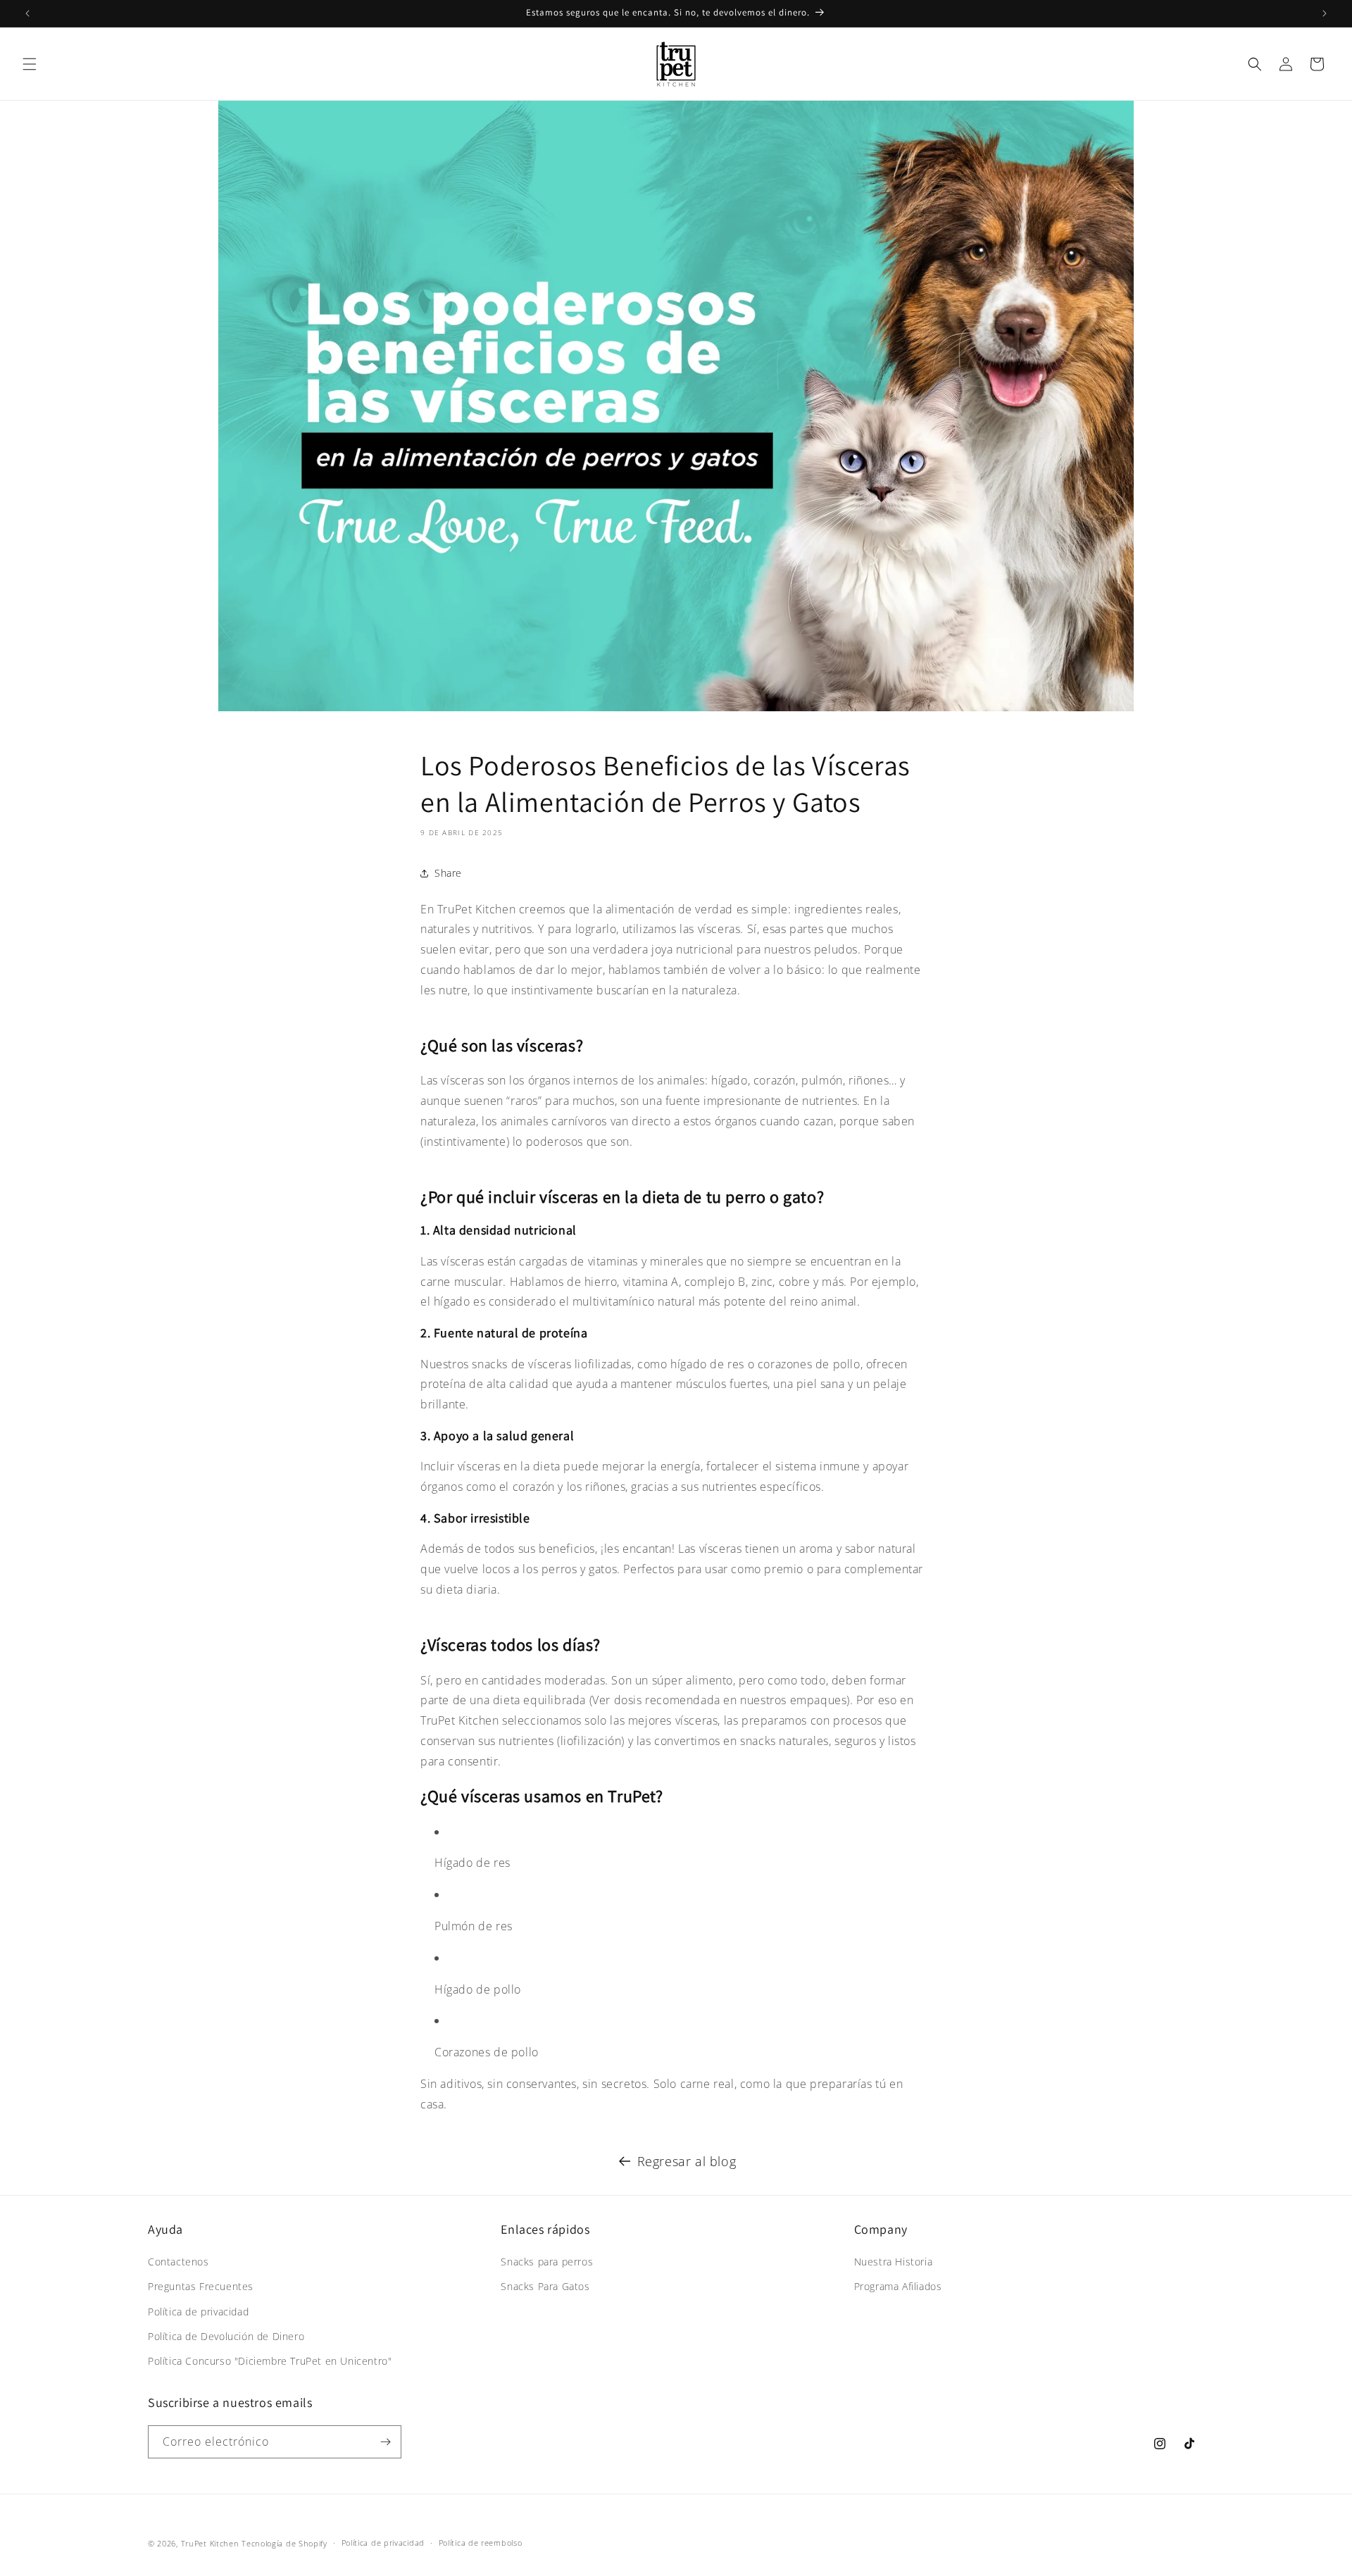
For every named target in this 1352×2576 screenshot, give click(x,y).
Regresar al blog (687, 2161)
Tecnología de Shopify (284, 2543)
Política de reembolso (481, 2543)
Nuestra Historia (894, 2262)
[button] (30, 64)
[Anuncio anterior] (27, 13)
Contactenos (179, 2262)
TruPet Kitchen (210, 2543)
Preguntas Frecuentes (201, 2286)
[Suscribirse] (385, 2442)
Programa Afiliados (898, 2286)
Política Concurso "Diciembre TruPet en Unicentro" (270, 2361)
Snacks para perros (547, 2262)
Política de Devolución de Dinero (226, 2336)
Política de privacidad (198, 2312)
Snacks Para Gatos (545, 2286)
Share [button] (448, 873)
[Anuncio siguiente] (1325, 13)
